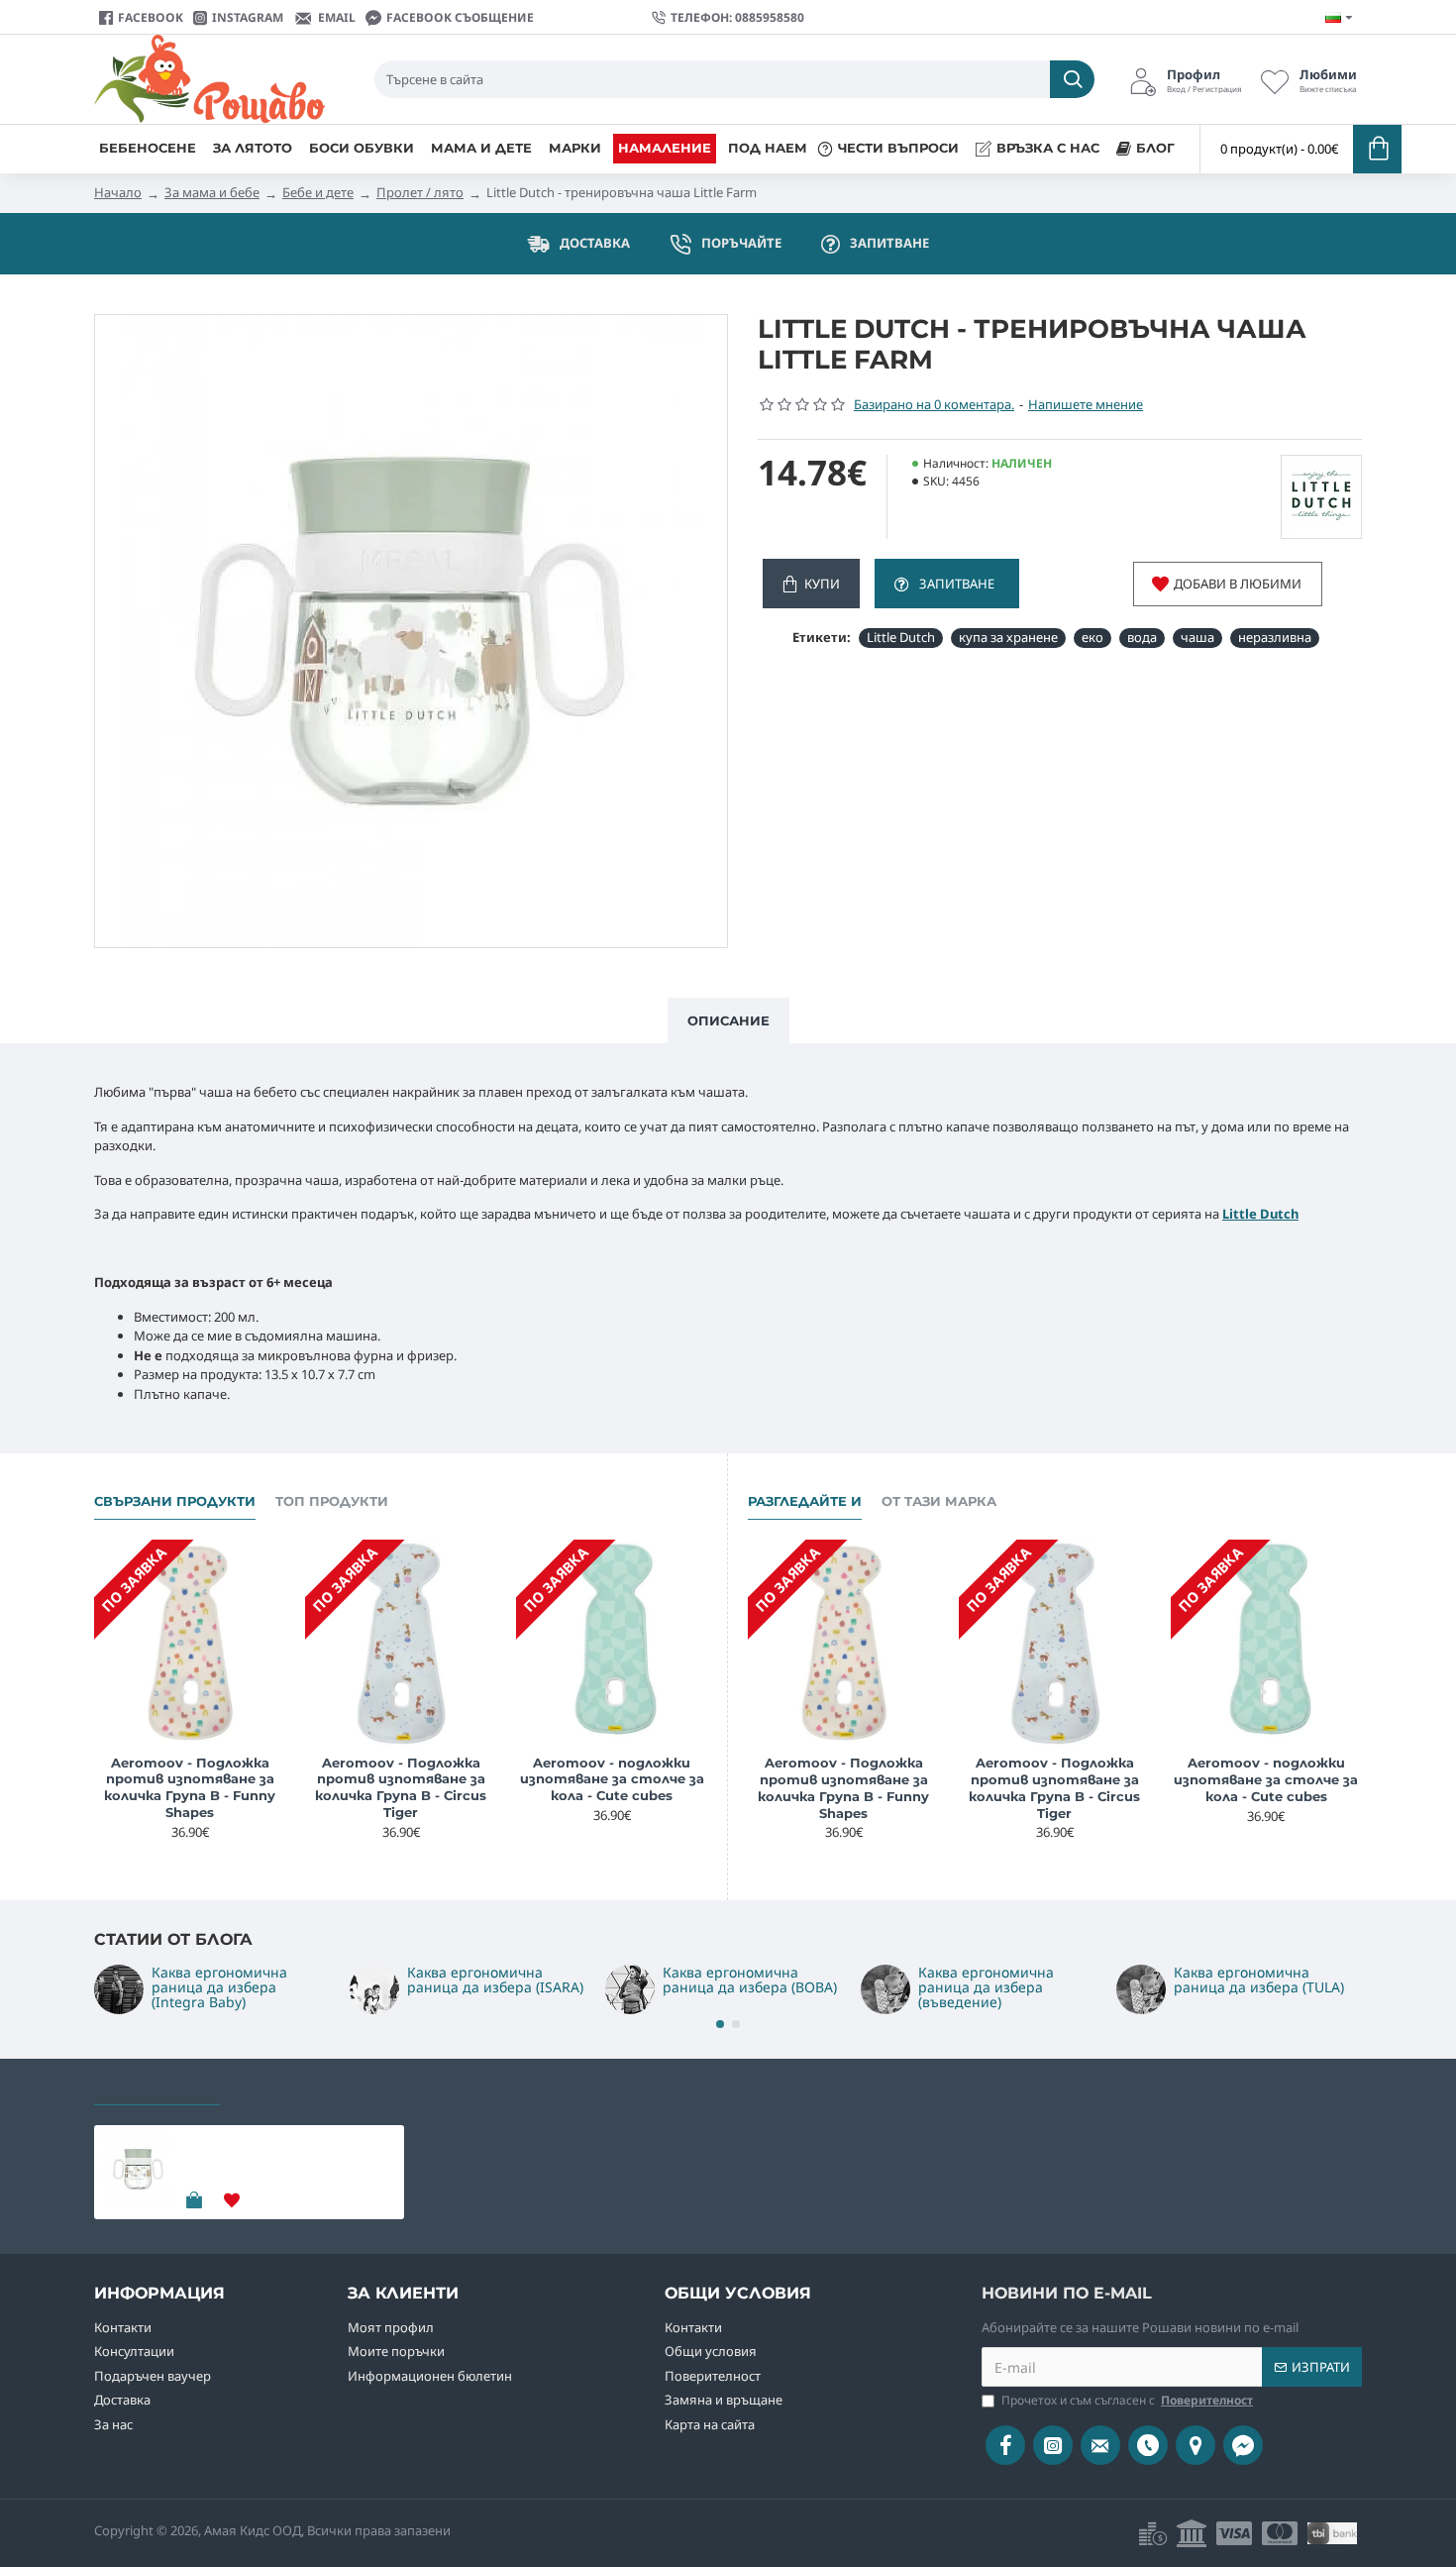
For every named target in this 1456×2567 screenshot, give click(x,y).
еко (1092, 637)
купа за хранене (1008, 637)
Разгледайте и (805, 1501)
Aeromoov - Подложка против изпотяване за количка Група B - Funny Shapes (190, 1788)
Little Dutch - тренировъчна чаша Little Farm (285, 2148)
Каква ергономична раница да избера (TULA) (1259, 1980)
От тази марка (939, 1501)
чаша (1197, 637)
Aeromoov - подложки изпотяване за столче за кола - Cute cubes (612, 1779)
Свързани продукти (175, 1501)
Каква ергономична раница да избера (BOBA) (750, 1980)
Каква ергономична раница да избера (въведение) (986, 1987)
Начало (118, 192)
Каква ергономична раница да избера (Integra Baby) (219, 1987)
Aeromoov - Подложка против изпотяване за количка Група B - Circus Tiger (401, 1788)
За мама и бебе (212, 192)
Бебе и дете (318, 192)
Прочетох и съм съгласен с (1127, 2400)
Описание (728, 1020)
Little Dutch (901, 637)
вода (1142, 637)
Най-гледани (292, 2086)
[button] (720, 2024)
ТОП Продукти (332, 1501)
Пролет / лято (420, 192)
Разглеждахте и (157, 2086)
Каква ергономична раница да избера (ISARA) (495, 1980)
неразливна (1275, 637)
